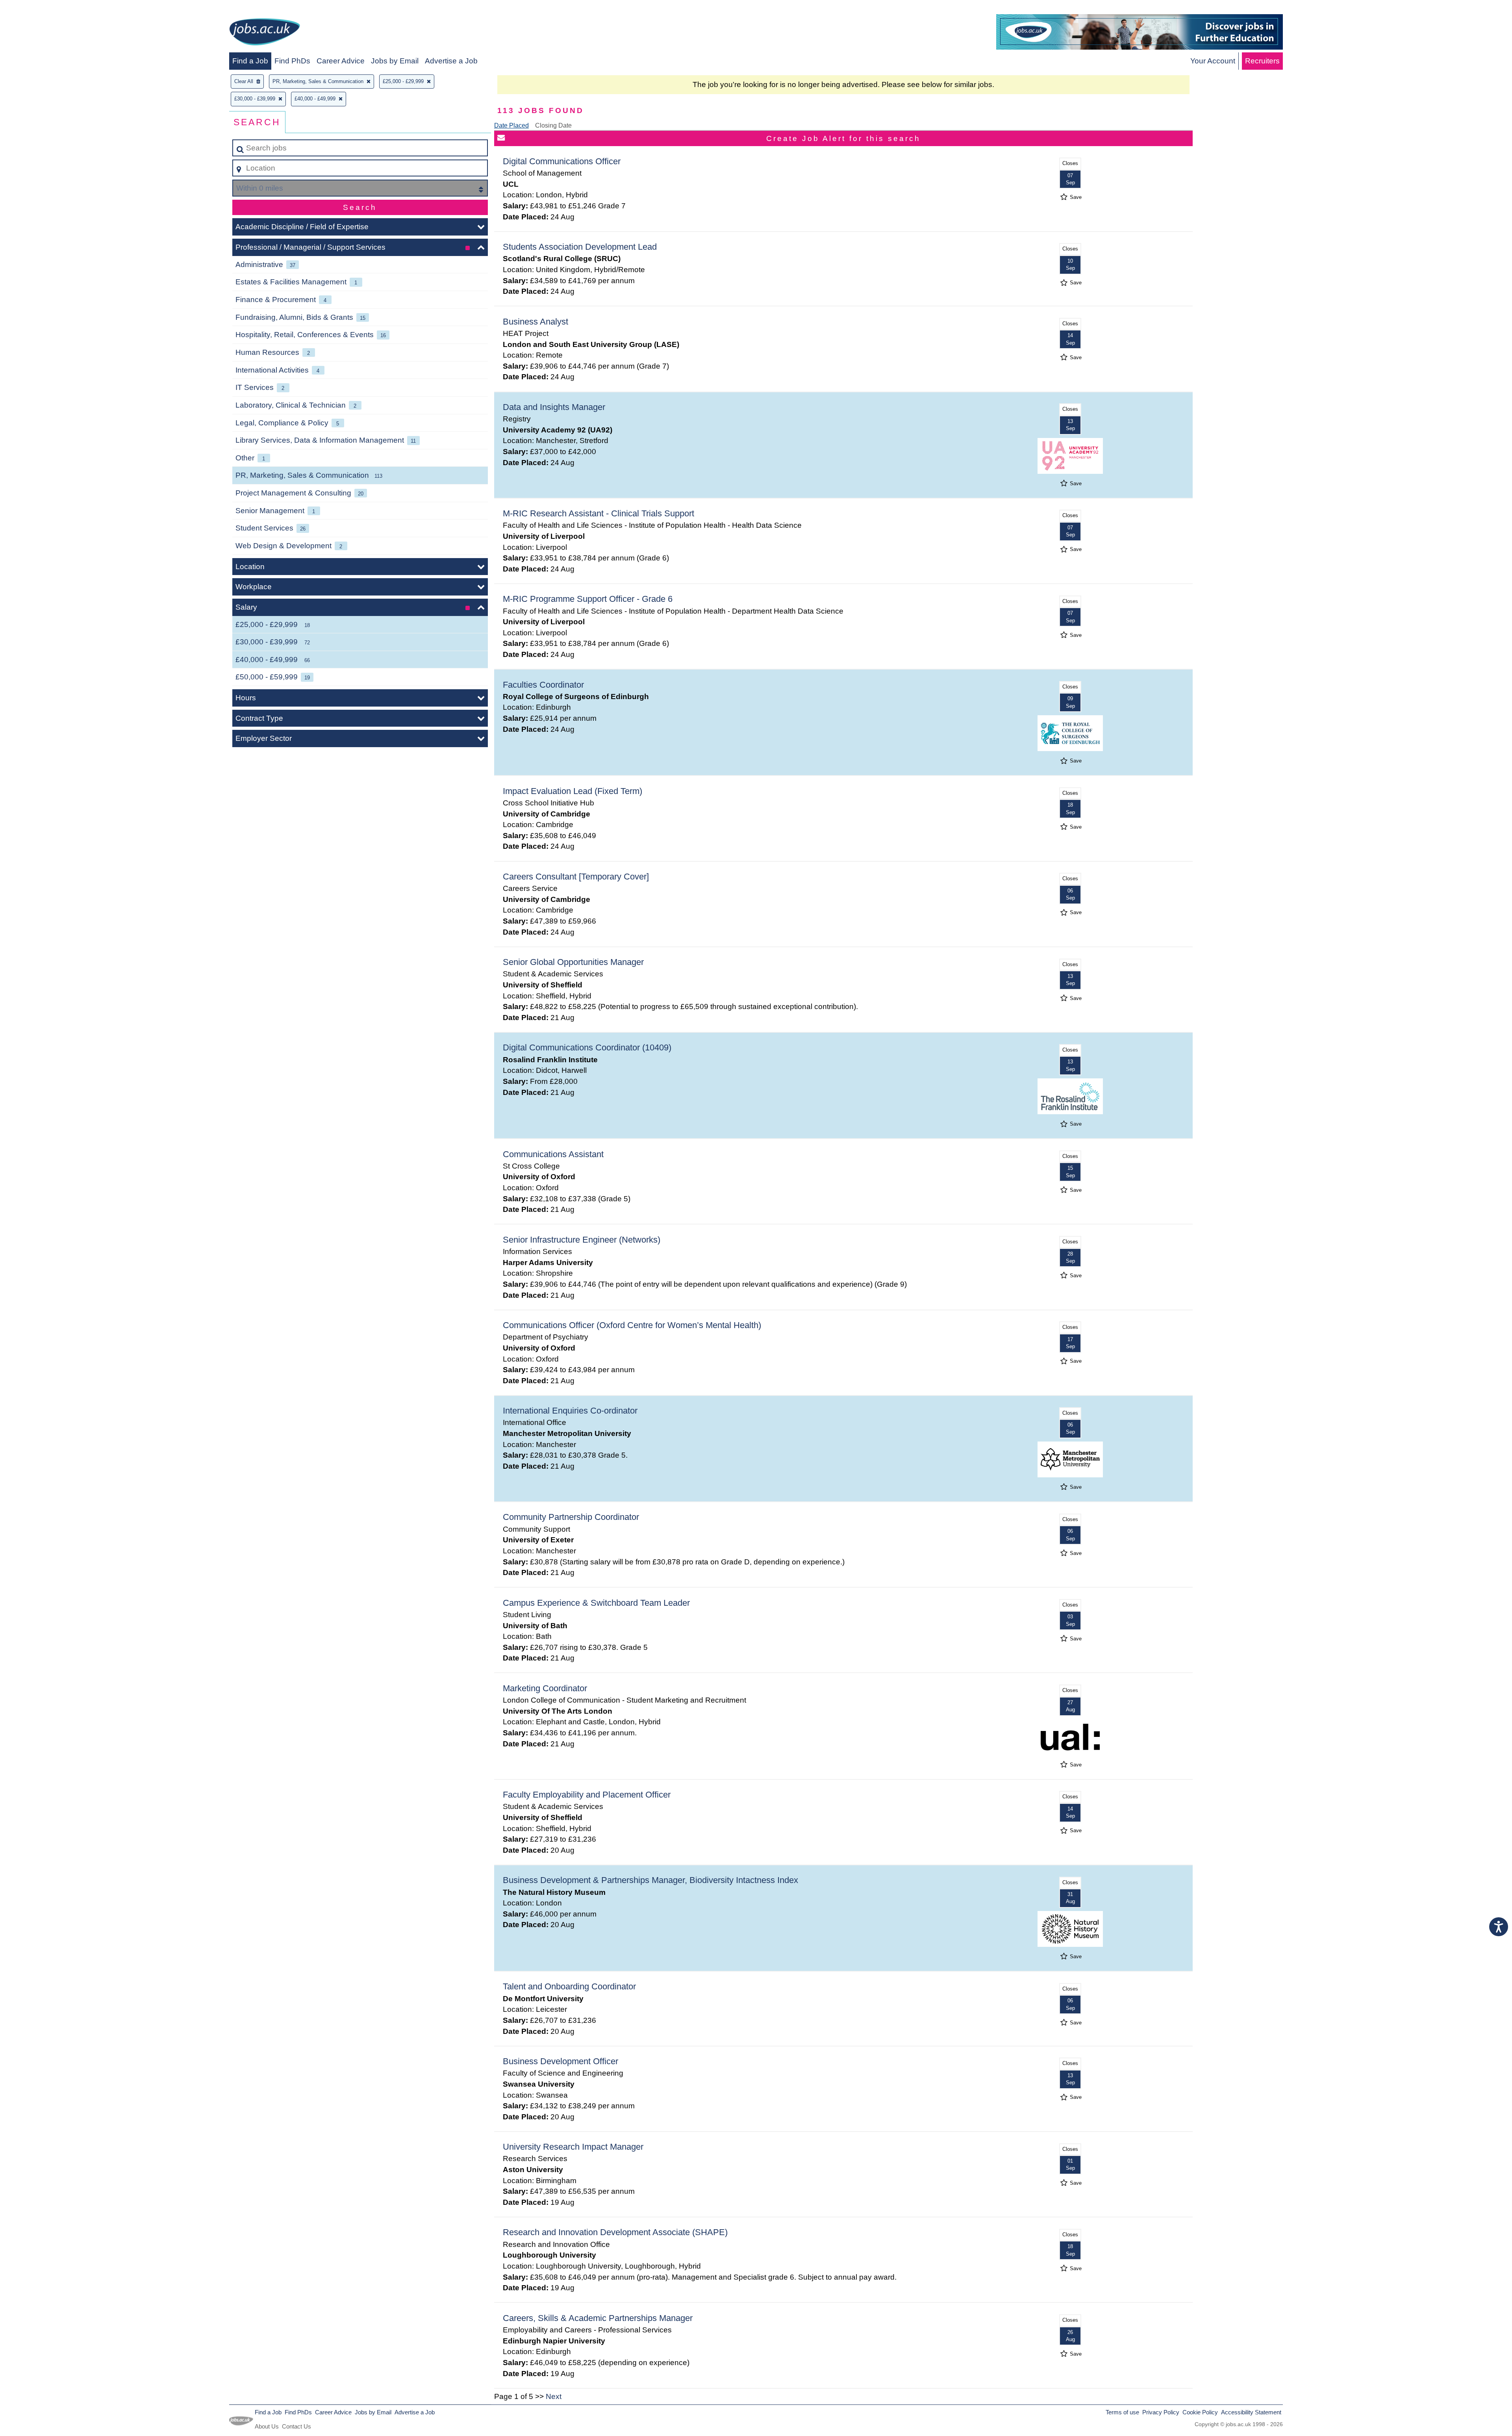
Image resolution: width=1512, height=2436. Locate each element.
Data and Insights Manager (554, 407)
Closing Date (553, 125)
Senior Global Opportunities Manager (573, 962)
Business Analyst (535, 322)
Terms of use (1122, 2412)
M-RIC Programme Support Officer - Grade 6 (588, 599)
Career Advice (341, 61)
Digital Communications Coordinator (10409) (587, 1047)
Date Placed (511, 125)
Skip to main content (38, 8)
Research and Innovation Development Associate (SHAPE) (615, 2232)
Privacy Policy (1161, 2412)
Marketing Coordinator (545, 1688)
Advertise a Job (451, 61)
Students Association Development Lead (580, 247)
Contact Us (296, 2426)
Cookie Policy (1200, 2412)
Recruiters (1262, 61)
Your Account (1213, 61)
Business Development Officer (561, 2061)
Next (554, 2396)
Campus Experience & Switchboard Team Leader (596, 1603)
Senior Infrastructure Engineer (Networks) (582, 1240)
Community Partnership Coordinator (571, 1517)
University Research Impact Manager (573, 2147)
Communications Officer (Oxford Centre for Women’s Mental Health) (632, 1325)
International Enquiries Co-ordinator (570, 1411)
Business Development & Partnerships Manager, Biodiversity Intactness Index (650, 1880)
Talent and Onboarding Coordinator (569, 1986)
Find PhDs (292, 61)
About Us (267, 2426)
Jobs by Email (395, 61)
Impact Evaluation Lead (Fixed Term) (573, 791)
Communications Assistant (553, 1154)
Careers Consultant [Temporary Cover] (576, 877)
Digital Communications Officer (562, 161)
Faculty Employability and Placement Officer (587, 1795)
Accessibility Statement (1251, 2412)
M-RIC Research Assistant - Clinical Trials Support (598, 513)
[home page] (265, 33)
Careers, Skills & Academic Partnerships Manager (598, 2318)
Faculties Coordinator (543, 685)
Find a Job (250, 61)
